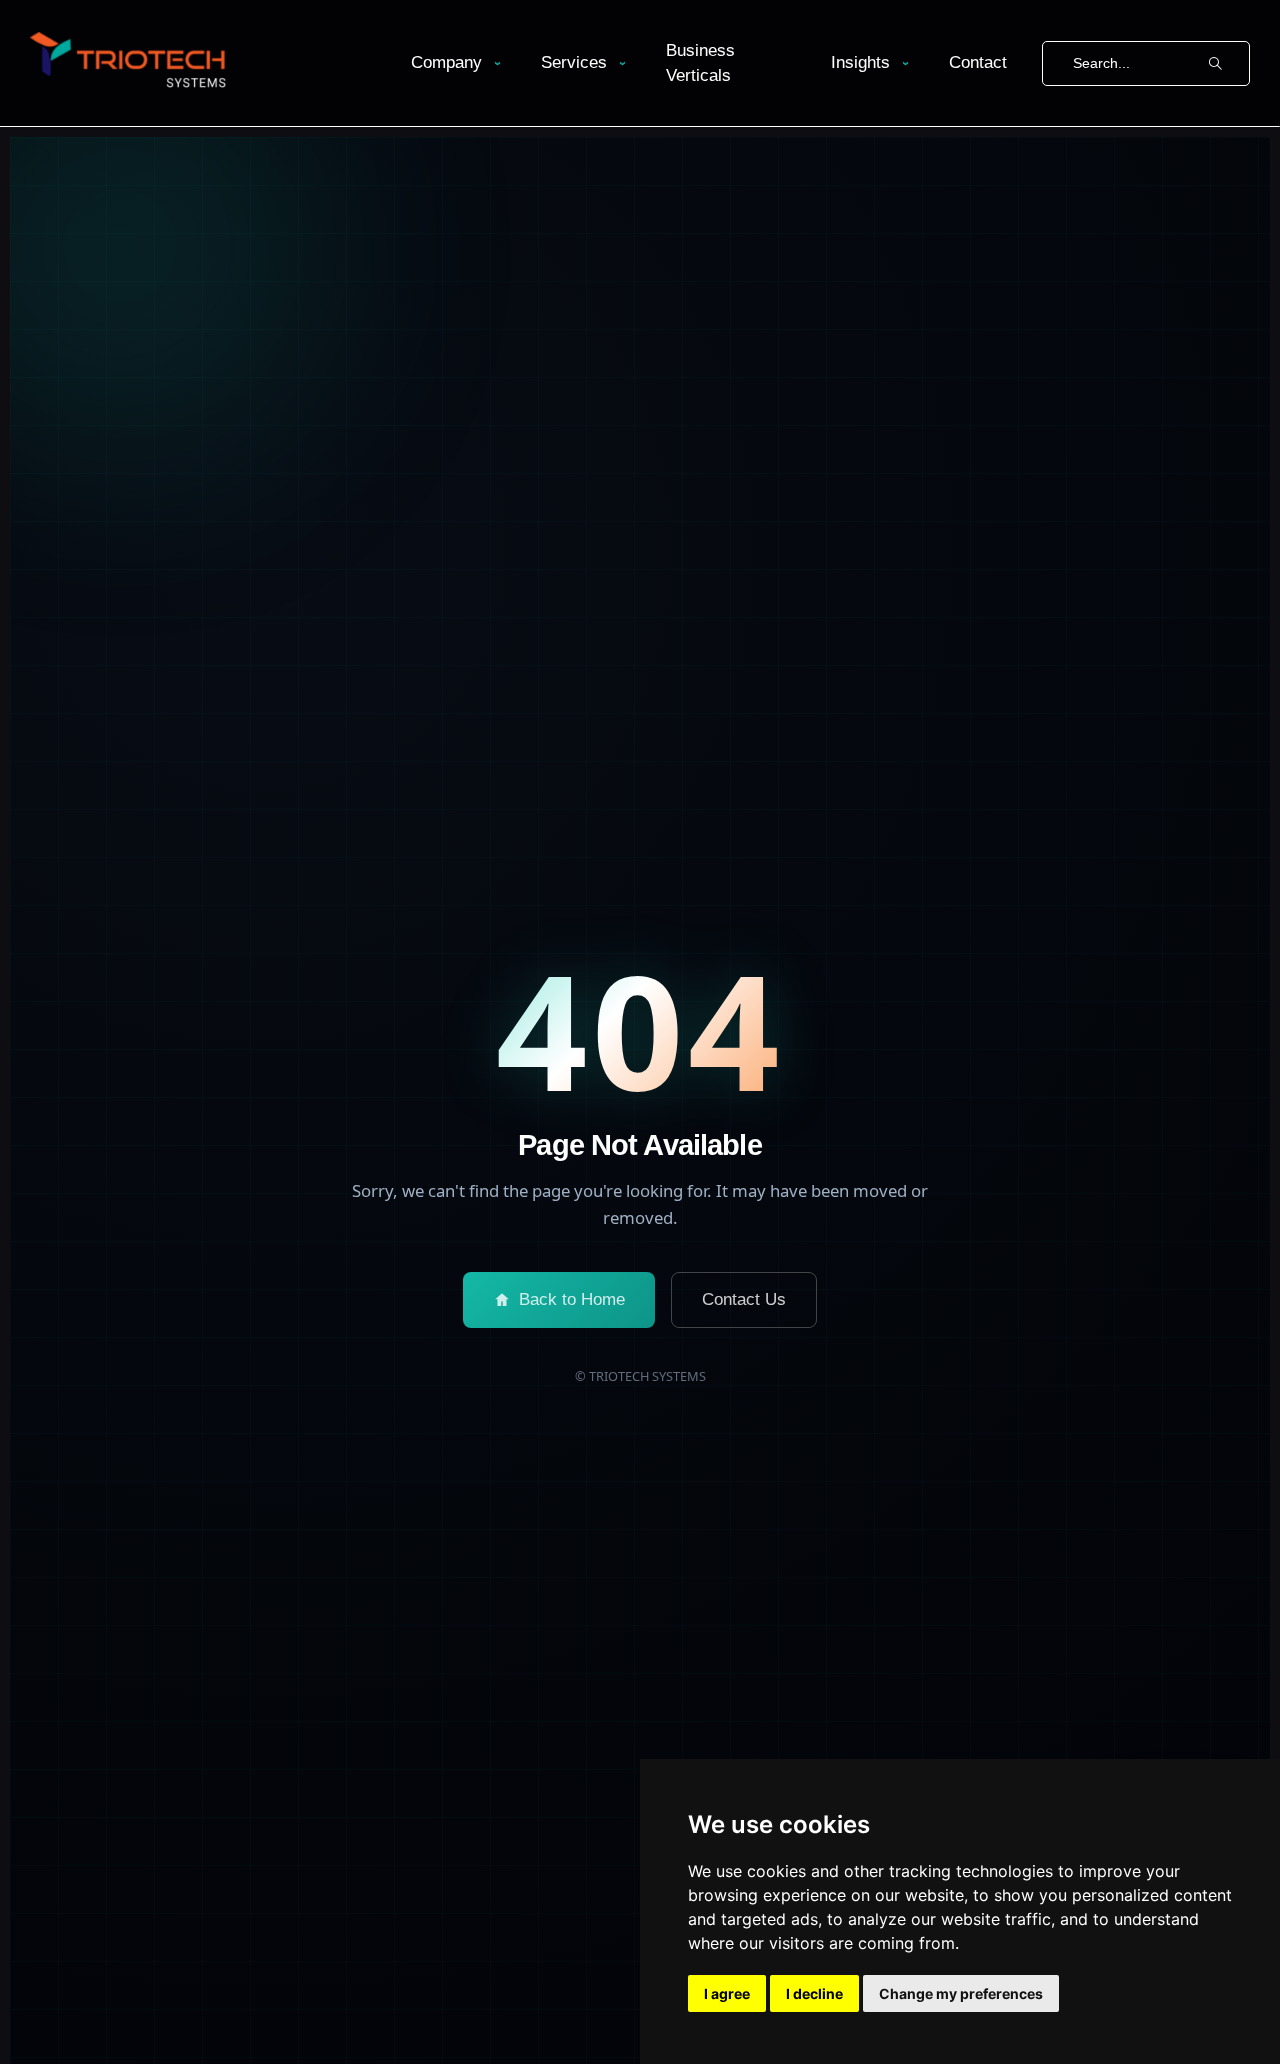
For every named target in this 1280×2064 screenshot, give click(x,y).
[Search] (1215, 63)
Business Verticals (700, 63)
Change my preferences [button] (961, 1993)
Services (574, 62)
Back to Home (572, 1299)
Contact (978, 62)
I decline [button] (814, 1993)
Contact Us (744, 1299)
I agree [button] (727, 1993)
